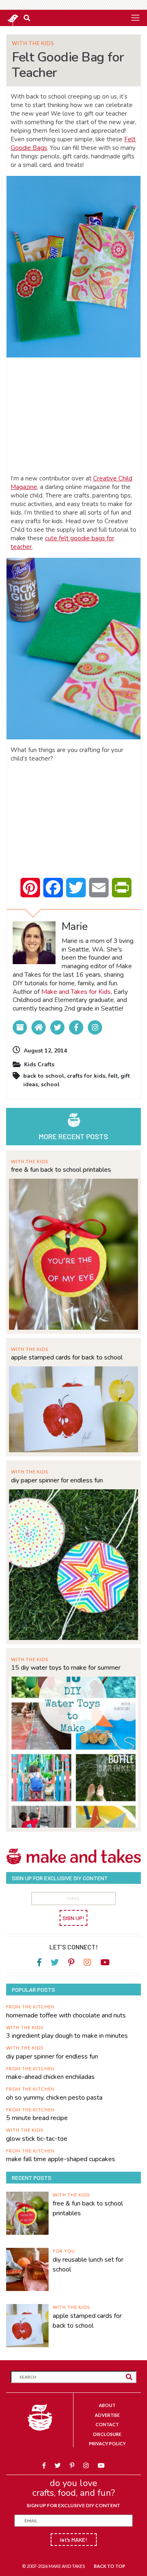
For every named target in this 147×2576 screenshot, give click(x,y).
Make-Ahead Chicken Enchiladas (50, 2077)
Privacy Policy (107, 2443)
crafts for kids (86, 1076)
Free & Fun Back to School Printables (61, 1170)
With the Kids (33, 43)
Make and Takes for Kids (76, 992)
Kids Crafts (39, 1064)
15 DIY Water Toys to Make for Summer (66, 1668)
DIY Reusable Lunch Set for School (88, 2265)
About (107, 2405)
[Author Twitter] (57, 1027)
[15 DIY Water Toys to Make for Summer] (73, 1751)
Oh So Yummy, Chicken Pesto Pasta (54, 2098)
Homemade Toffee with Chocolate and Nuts (66, 2015)
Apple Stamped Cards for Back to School (67, 1357)
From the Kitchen (30, 2007)
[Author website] (39, 1027)
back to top (110, 2566)
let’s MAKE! (74, 2540)
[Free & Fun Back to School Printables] (73, 1253)
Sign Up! (73, 1918)
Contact (107, 2424)
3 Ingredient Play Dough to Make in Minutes (67, 2036)
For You (64, 2251)
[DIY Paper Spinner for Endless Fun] (73, 1564)
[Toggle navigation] (135, 18)
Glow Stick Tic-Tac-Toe (37, 2139)
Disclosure (107, 2434)
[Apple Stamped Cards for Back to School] (73, 1409)
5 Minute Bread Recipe (37, 2118)
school (50, 1084)
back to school (44, 1076)
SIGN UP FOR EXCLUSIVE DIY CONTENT (73, 2505)
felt (113, 1076)
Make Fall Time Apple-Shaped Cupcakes (61, 2159)
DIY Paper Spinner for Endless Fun (57, 1480)
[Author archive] (20, 1027)
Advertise (107, 2415)
